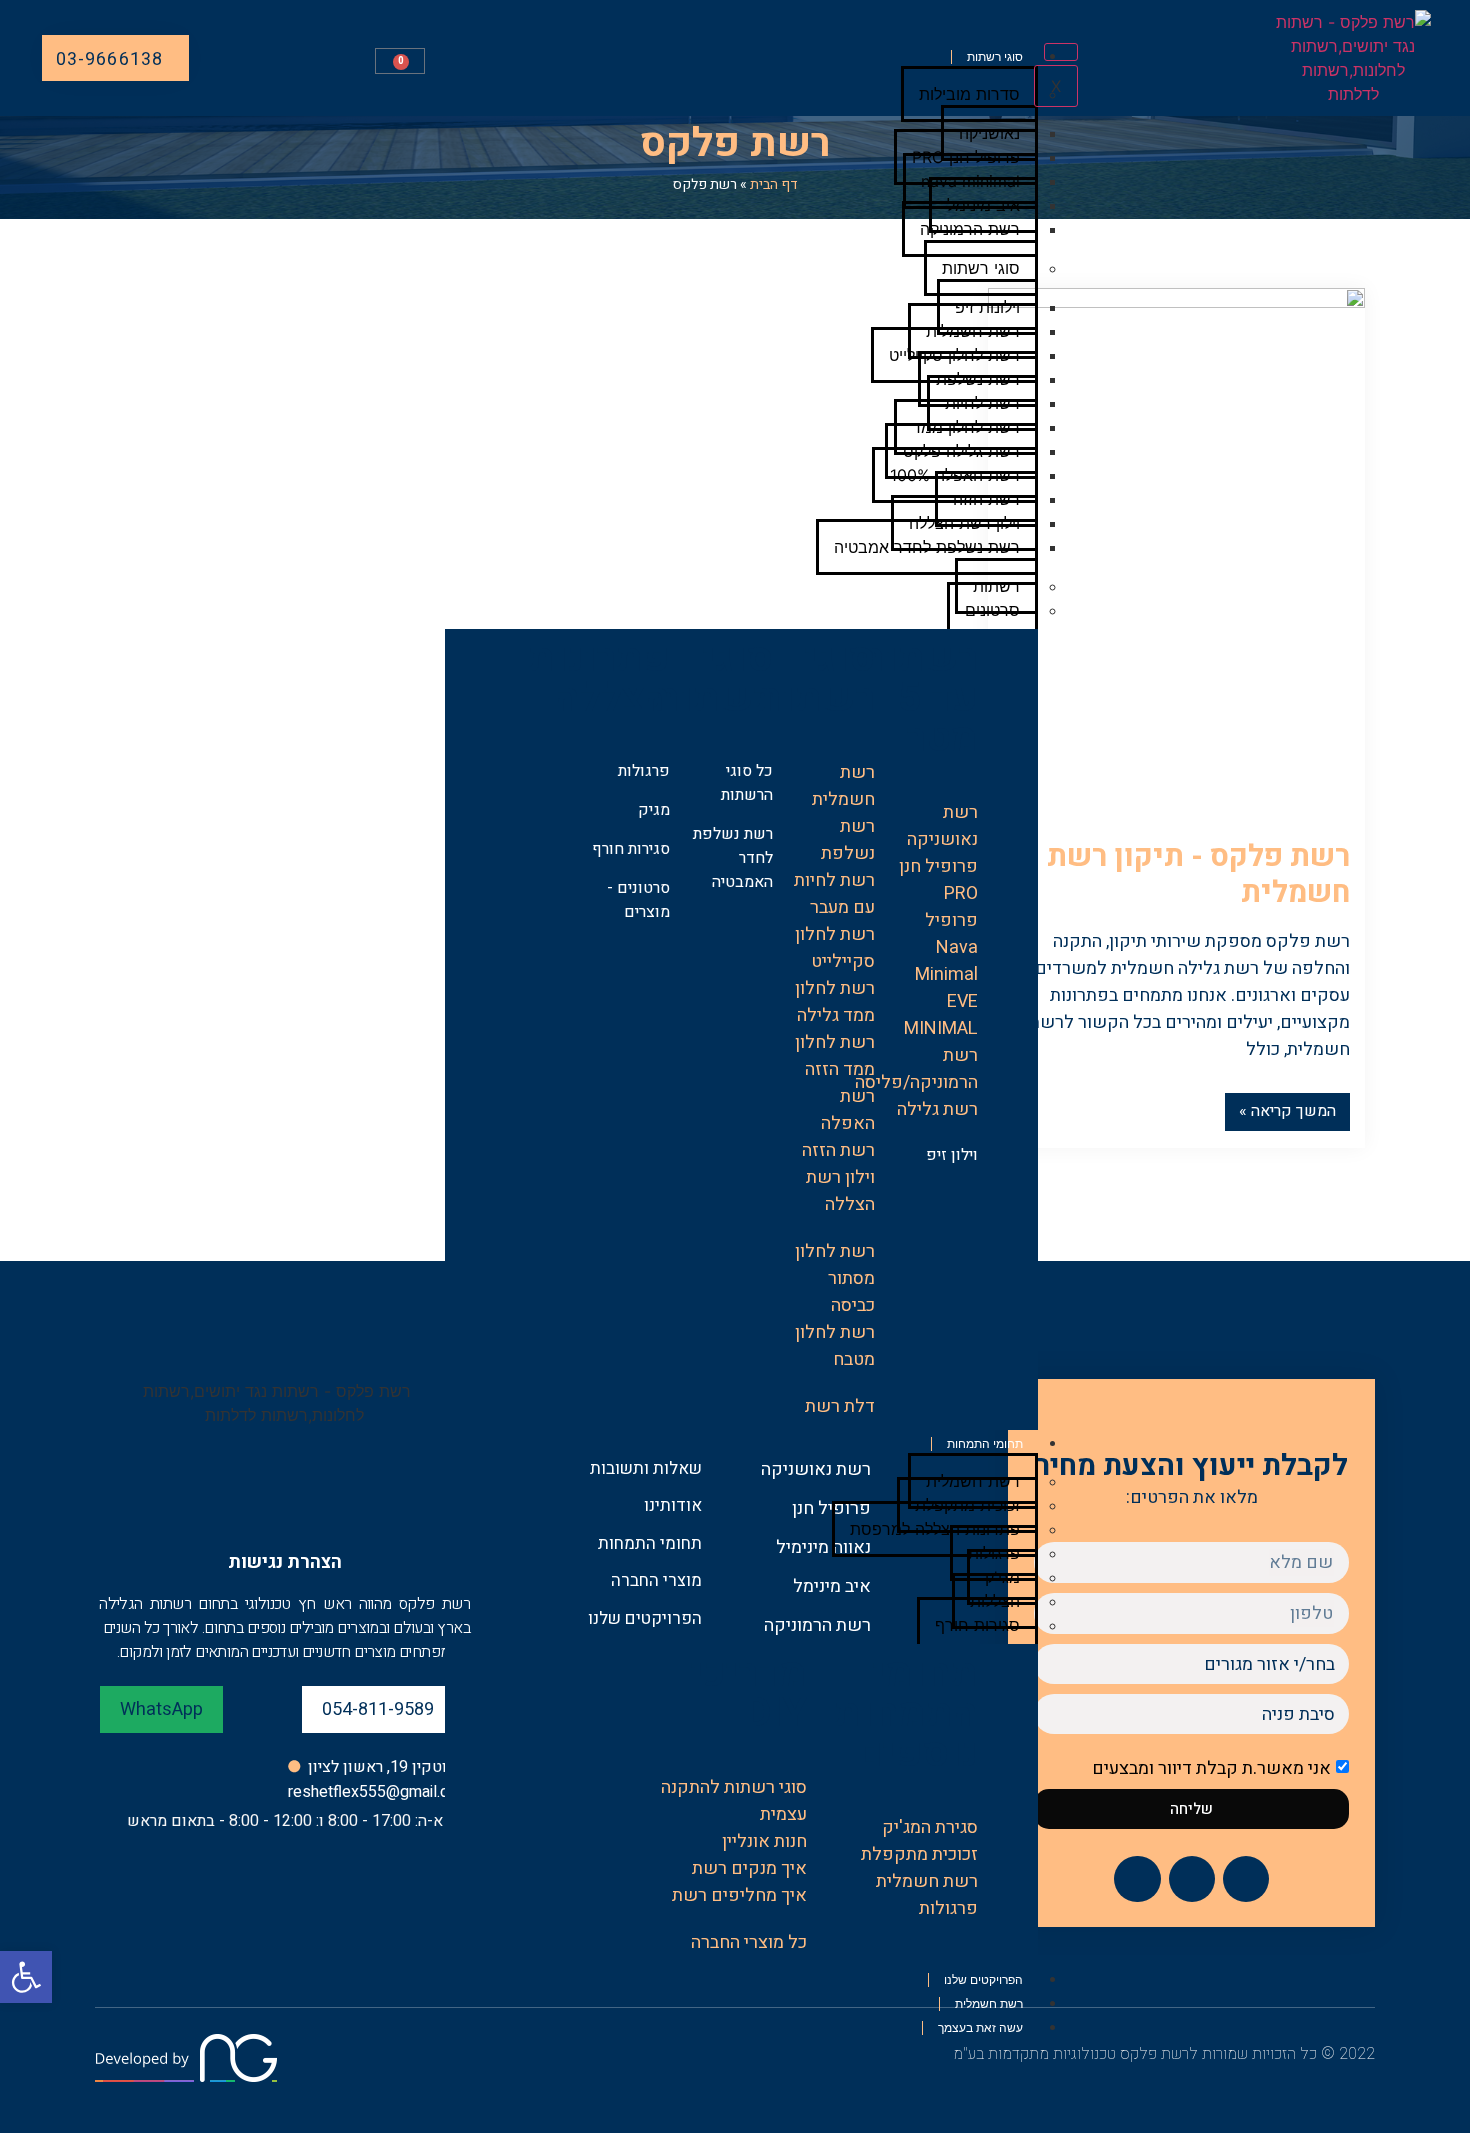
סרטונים (992, 610)
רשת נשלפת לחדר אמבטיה (927, 547)
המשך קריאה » (1287, 1111)
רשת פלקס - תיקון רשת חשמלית (1198, 875)
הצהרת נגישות (285, 1562)
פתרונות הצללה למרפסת (935, 1529)
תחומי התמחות (985, 1444)
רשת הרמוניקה (970, 229)
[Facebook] (1246, 1879)
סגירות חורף (977, 1625)
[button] (26, 1977)
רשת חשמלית (989, 2004)
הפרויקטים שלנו (983, 1980)
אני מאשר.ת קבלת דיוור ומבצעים (1211, 1768)
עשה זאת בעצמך (980, 2028)
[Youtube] (1137, 1879)
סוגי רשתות (995, 57)
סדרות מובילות (969, 94)
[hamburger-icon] (1061, 52)
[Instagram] (1192, 1879)
